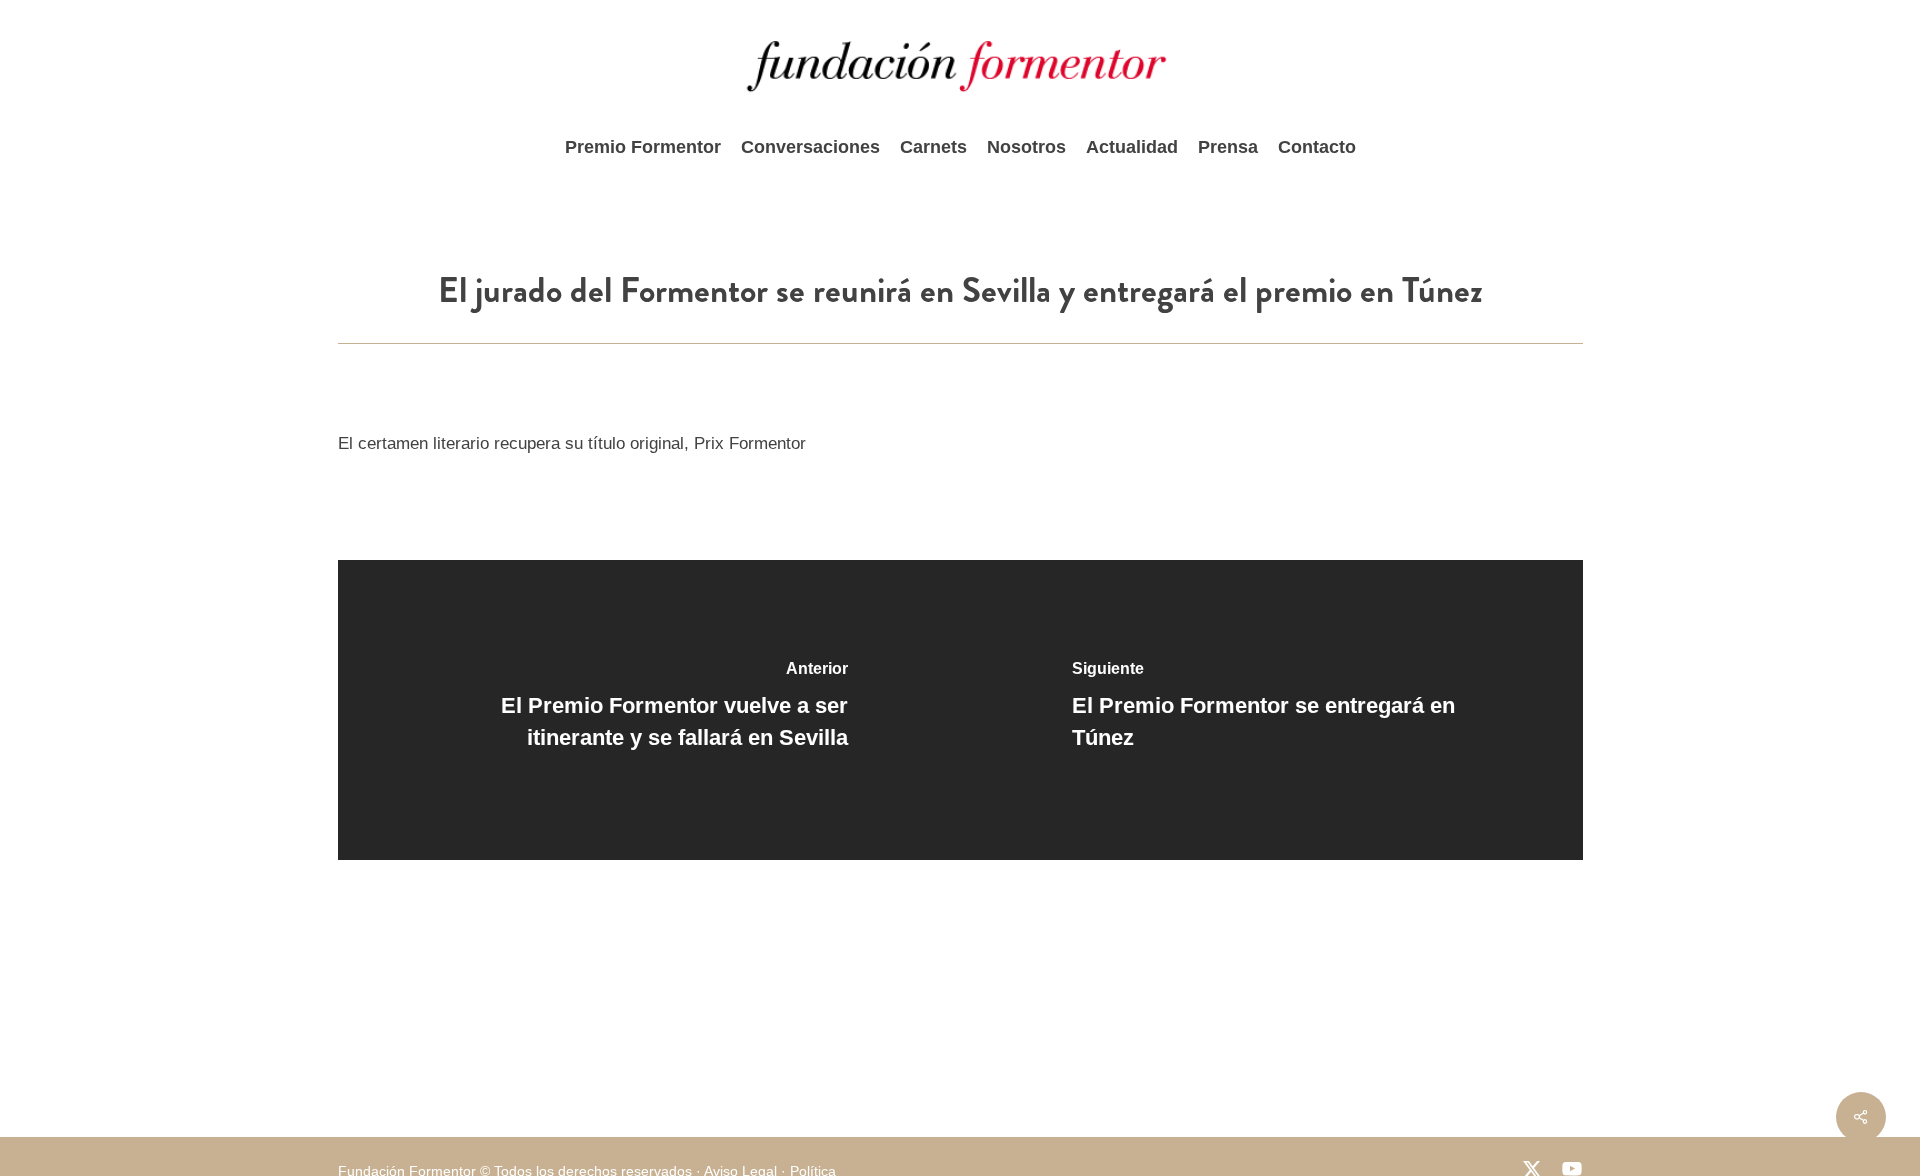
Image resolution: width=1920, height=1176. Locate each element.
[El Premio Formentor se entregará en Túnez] (1271, 710)
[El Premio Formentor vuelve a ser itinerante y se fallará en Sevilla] (649, 710)
